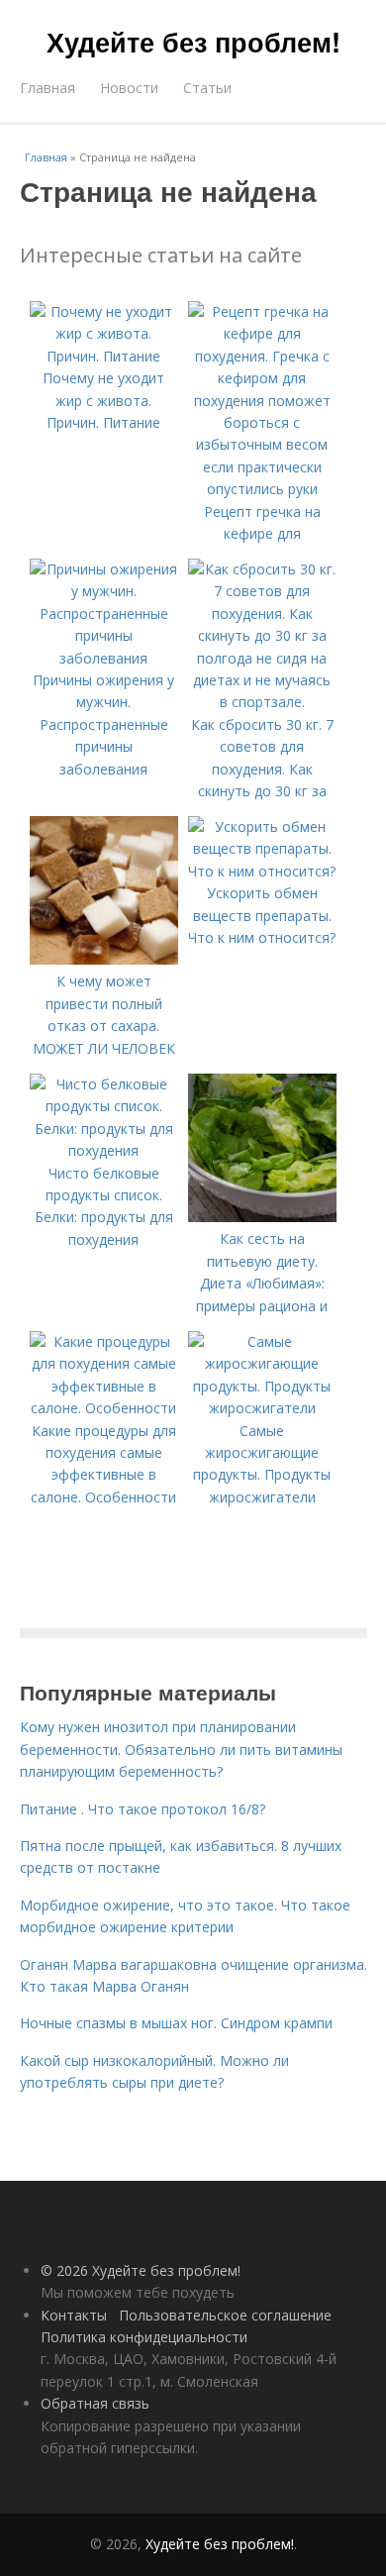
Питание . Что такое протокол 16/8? (143, 1809)
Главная (48, 88)
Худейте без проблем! (193, 42)
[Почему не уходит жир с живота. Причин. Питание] (104, 356)
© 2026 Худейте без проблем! (141, 2270)
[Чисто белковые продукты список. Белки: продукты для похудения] (104, 1150)
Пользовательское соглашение (225, 2315)
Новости (129, 88)
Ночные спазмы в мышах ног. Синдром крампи (176, 2023)
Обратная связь (95, 2403)
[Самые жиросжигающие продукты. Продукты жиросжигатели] (262, 1408)
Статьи (207, 88)
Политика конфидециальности (144, 2337)
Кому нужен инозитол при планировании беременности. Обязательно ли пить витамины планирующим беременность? (181, 1749)
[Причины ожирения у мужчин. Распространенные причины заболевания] (104, 658)
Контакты (74, 2315)
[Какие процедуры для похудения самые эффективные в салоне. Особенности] (104, 1408)
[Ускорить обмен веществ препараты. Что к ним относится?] (262, 871)
